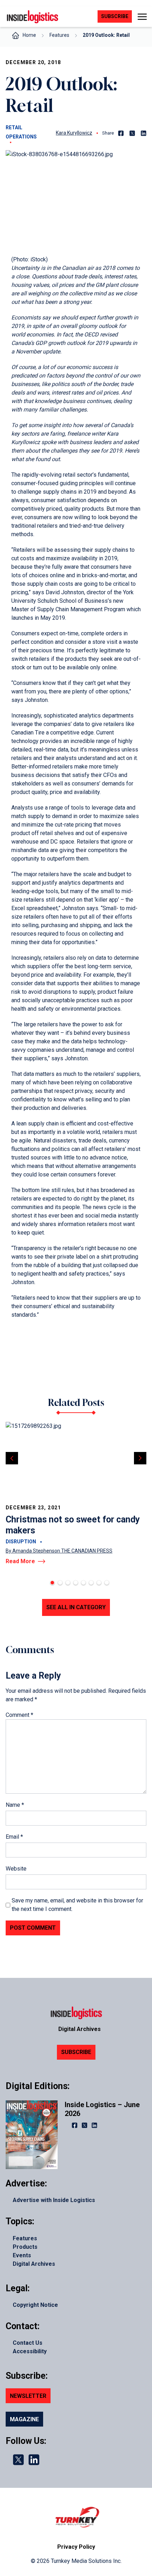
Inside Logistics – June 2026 (102, 2109)
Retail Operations (21, 132)
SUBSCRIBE (76, 2052)
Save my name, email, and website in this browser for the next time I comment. (77, 1905)
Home (29, 35)
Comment (19, 1715)
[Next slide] (140, 1458)
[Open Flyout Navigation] (142, 17)
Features (59, 35)
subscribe (115, 16)
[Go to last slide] (12, 1458)
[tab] (52, 1583)
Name (15, 1805)
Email (14, 1837)
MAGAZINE (24, 2419)
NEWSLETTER (28, 2396)
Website (16, 1869)
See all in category (76, 1607)
